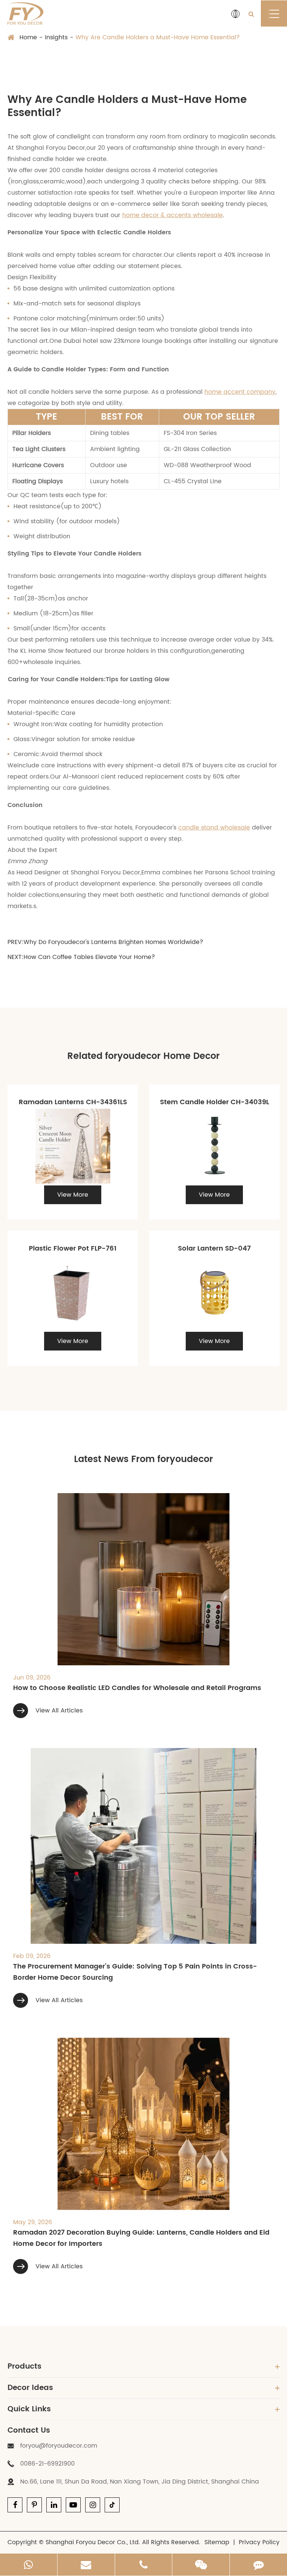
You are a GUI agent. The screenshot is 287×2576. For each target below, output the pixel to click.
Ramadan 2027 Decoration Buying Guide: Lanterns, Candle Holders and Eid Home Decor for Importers (141, 2238)
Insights (56, 37)
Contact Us (29, 2431)
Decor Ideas (30, 2388)
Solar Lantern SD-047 (214, 1249)
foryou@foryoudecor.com (59, 2446)
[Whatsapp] (29, 2565)
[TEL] (144, 2565)
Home (28, 37)
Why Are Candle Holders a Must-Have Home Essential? (158, 37)
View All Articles (58, 1711)
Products (24, 2367)
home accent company (240, 392)
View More (73, 1195)
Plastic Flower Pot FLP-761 (73, 1249)
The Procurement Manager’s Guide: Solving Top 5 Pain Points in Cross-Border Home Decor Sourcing (135, 1972)
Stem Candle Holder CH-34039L (215, 1102)
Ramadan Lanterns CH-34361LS (73, 1102)
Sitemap (217, 2542)
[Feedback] (258, 2565)
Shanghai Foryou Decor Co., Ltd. (93, 2542)
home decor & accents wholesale (172, 215)
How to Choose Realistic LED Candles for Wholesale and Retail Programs (137, 1688)
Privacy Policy (259, 2542)
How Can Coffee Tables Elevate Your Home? (89, 957)
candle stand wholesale (214, 828)
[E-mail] (86, 2565)
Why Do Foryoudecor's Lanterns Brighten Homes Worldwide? (113, 942)
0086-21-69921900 (47, 2464)
